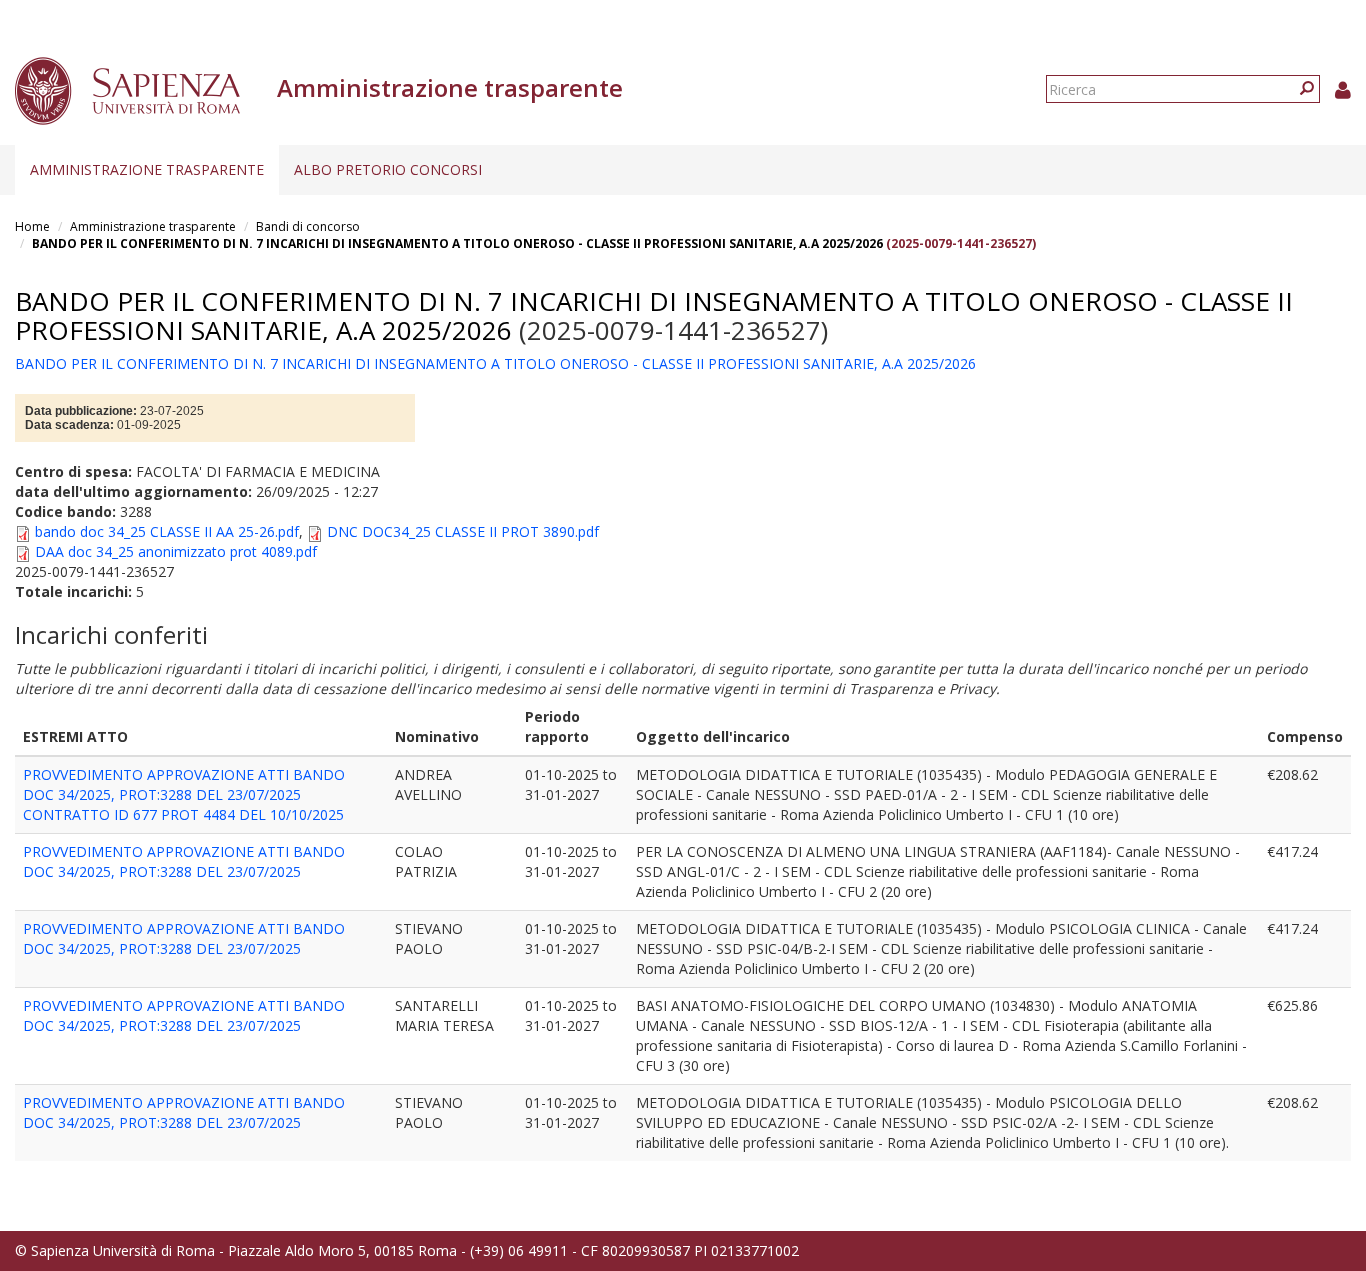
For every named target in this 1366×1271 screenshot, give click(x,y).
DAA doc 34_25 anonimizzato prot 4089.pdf (176, 551)
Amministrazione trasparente (147, 169)
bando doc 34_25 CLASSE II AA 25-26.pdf (167, 531)
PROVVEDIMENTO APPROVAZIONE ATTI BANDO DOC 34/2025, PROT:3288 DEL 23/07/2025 (184, 861)
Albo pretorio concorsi (388, 169)
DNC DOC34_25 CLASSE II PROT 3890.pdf (463, 531)
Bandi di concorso (308, 226)
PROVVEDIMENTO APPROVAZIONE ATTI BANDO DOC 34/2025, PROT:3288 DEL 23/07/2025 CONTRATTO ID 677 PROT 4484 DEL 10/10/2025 (184, 794)
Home (32, 226)
